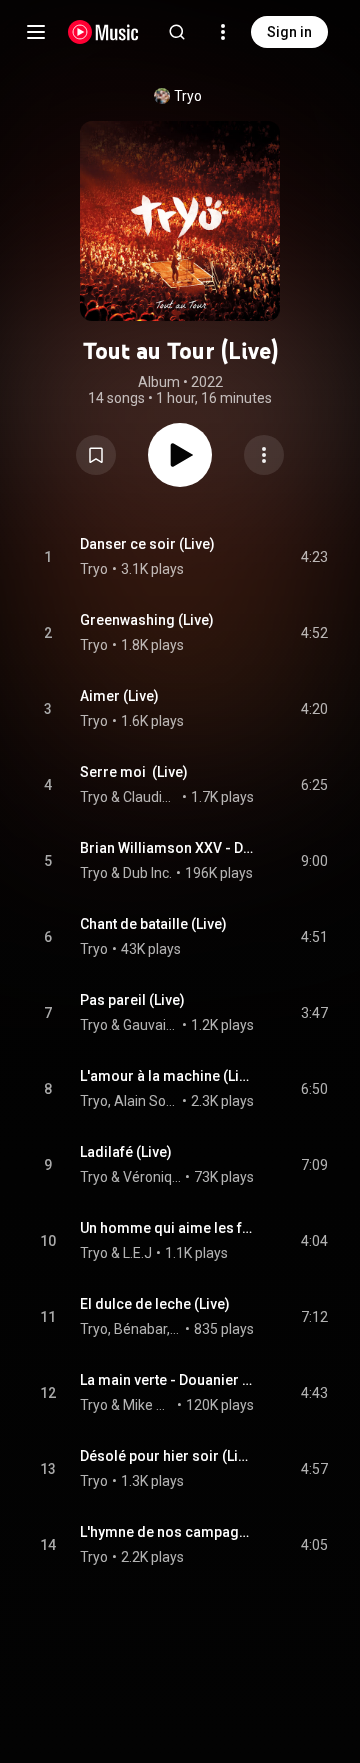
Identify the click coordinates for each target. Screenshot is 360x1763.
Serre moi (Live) (134, 772)
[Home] (103, 32)
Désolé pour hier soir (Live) (167, 1456)
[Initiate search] (177, 32)
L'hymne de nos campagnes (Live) (167, 1532)
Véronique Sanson (152, 1177)
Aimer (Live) (119, 696)
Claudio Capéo (151, 797)
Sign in (289, 32)
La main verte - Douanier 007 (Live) (167, 1380)
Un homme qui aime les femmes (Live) (167, 1228)
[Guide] (36, 32)
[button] (96, 455)
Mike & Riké (148, 1405)
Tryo (188, 96)
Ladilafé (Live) (126, 1152)
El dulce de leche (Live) (155, 1304)
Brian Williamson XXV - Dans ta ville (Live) (167, 848)
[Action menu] (264, 455)
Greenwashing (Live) (147, 620)
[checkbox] (314, 557)
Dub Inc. (147, 873)
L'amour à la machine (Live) (167, 1076)
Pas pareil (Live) (132, 1000)
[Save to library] (96, 455)
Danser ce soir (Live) (147, 544)
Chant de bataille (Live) (153, 924)
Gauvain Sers (151, 1025)
